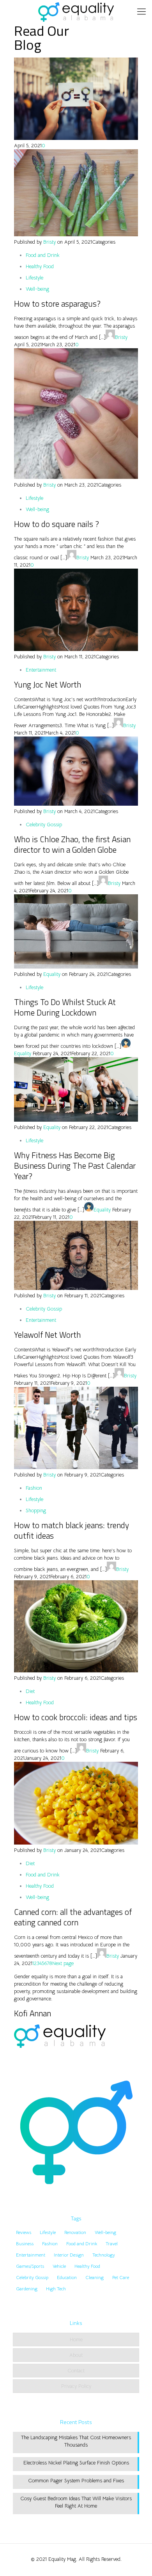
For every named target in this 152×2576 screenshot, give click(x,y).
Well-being (37, 289)
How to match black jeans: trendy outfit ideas (72, 1530)
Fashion (34, 1488)
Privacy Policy (76, 2386)
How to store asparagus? (57, 304)
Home (76, 2340)
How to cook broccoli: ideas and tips (76, 1717)
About (76, 2355)
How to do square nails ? (57, 524)
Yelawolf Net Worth (48, 1335)
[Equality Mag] (76, 12)
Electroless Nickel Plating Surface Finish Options (76, 2463)
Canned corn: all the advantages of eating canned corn (73, 1917)
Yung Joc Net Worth (48, 684)
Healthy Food (40, 266)
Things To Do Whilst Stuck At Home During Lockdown (65, 1007)
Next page (63, 1963)
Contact (76, 2371)
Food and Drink (43, 255)
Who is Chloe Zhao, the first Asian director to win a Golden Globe (72, 844)
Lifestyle (34, 278)
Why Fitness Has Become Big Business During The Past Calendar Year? (75, 1166)
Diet (30, 1691)
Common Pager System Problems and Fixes (76, 2481)
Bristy (49, 242)
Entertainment (41, 670)
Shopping (36, 1511)
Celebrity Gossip (44, 825)
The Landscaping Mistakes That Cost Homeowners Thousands (76, 2441)
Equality (52, 974)
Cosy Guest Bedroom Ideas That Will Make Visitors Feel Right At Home (76, 2502)
